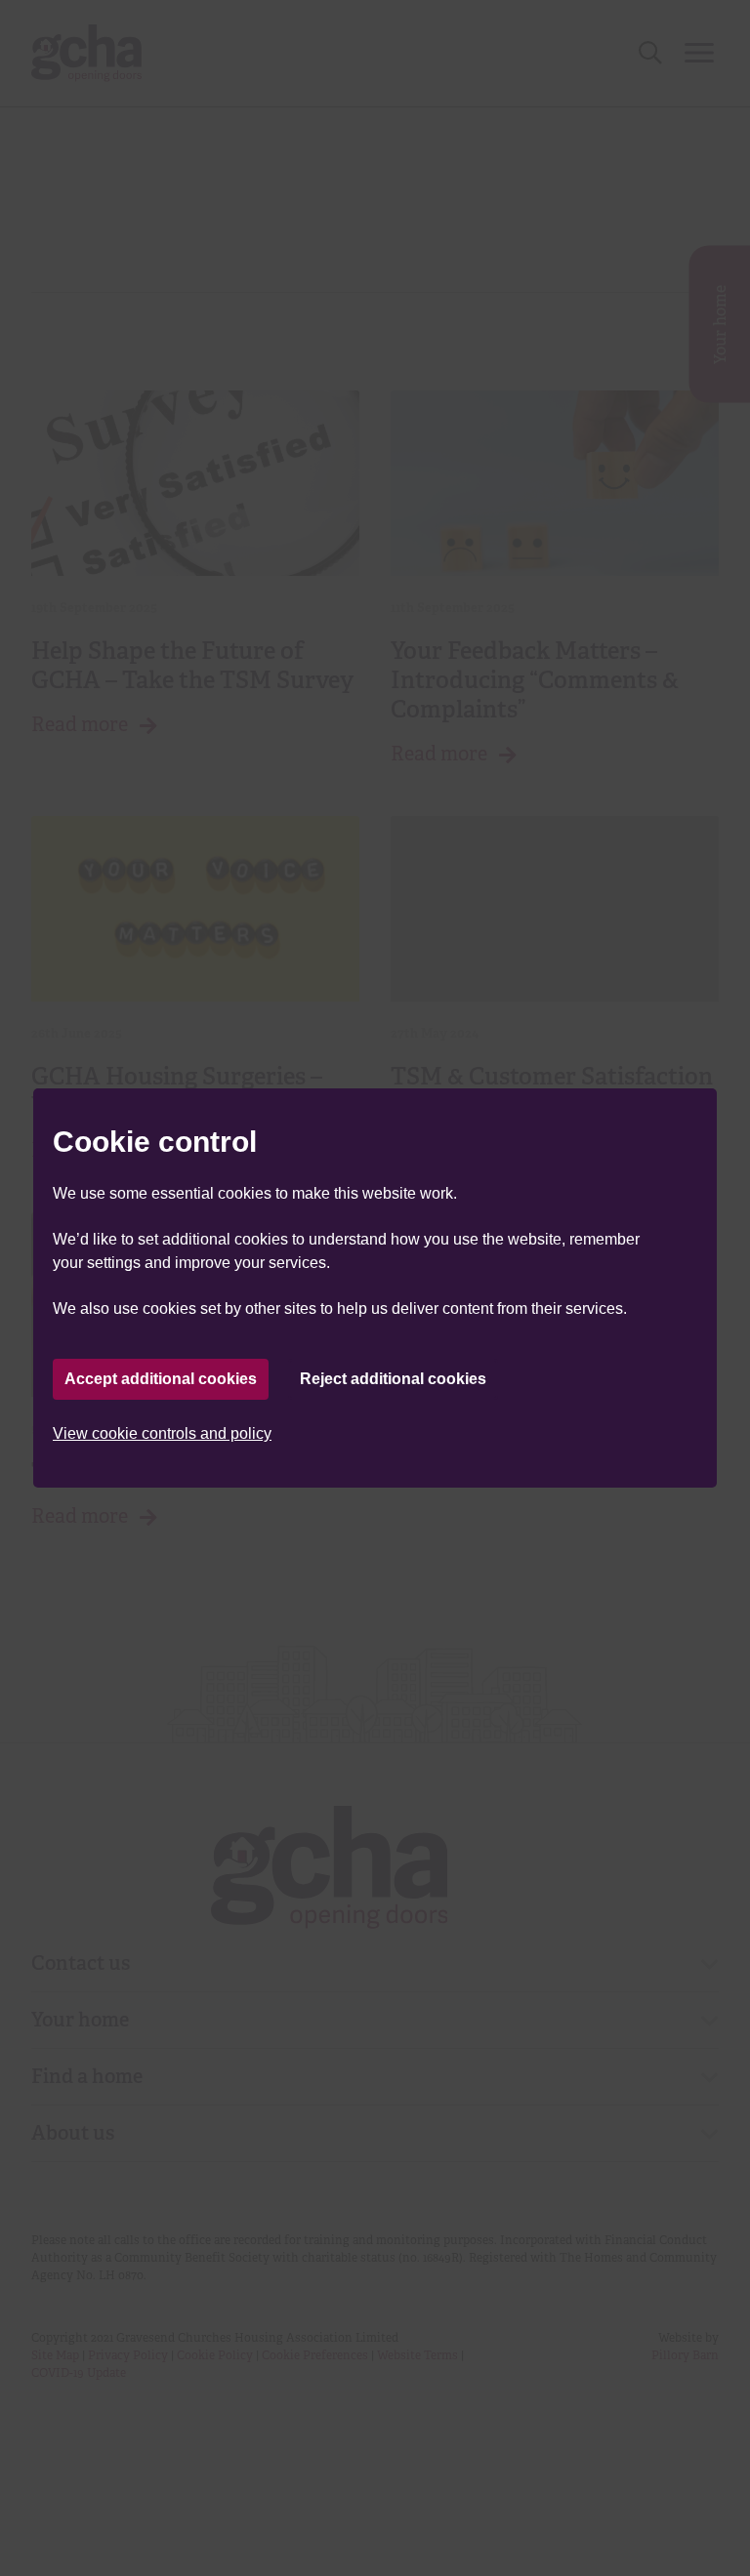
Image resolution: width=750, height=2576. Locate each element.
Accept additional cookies (161, 1379)
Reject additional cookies (393, 1379)
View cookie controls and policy (162, 1433)
